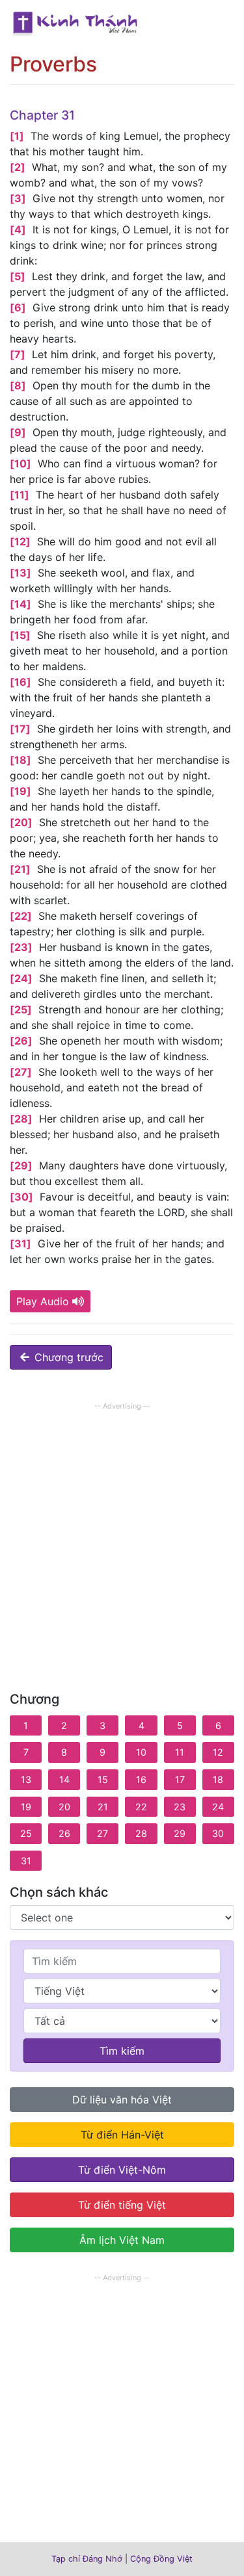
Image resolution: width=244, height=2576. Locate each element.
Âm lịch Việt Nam (122, 2240)
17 (180, 1779)
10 (141, 1752)
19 (26, 1807)
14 (64, 1779)
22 (141, 1807)
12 (218, 1752)
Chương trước (67, 1357)
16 (141, 1779)
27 (102, 1833)
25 (26, 1833)
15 (103, 1779)
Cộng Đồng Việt (161, 2559)
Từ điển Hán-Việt (122, 2135)
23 (180, 1807)
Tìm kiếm (122, 2051)
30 (218, 1833)
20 (64, 1807)
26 (64, 1833)
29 (180, 1833)
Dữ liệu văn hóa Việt (122, 2100)
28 (141, 1833)
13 (26, 1779)
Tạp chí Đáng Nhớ (87, 2559)
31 (26, 1861)
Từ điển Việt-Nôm (122, 2170)
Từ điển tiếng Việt (122, 2205)
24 (218, 1807)
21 (103, 1807)
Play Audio (43, 1301)
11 (180, 1752)
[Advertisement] (122, 1536)
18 (218, 1779)
